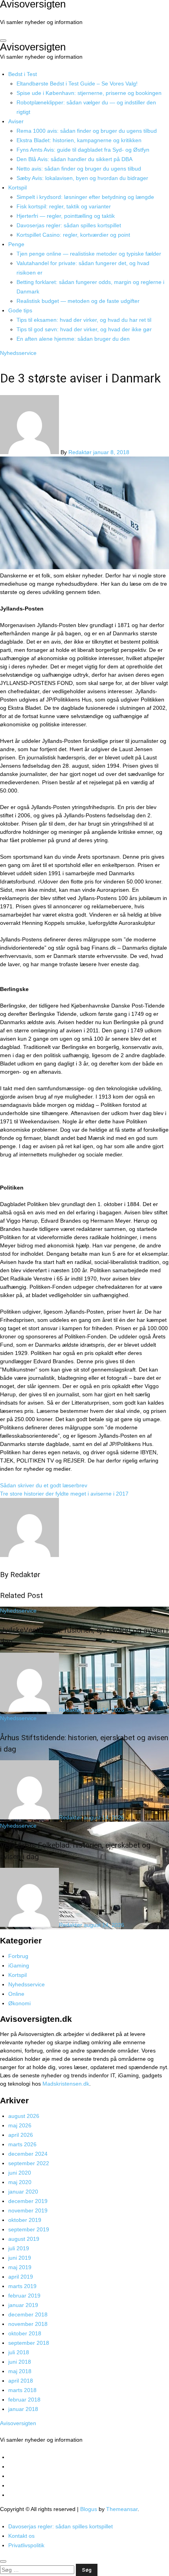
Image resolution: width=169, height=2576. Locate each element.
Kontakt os (21, 2536)
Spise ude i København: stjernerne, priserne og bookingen (89, 93)
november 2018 (28, 2324)
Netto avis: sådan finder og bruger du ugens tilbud (79, 169)
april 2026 (21, 2135)
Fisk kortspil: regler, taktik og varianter (64, 206)
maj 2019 (20, 2267)
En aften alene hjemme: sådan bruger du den (73, 339)
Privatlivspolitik (26, 2545)
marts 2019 (22, 2286)
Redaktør (81, 452)
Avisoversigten (33, 47)
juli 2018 (19, 2352)
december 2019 (28, 2201)
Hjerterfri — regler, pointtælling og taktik (66, 216)
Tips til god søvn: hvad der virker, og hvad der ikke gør (84, 329)
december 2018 (28, 2314)
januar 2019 (23, 2305)
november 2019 (28, 2210)
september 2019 (29, 2229)
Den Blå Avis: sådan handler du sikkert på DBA (74, 159)
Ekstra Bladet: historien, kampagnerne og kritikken (79, 140)
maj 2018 (20, 2371)
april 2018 (21, 2381)
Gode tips (20, 310)
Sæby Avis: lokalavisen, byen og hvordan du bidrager (82, 178)
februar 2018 (24, 2400)
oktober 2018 (25, 2333)
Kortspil (17, 187)
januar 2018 (23, 2409)
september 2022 (29, 2163)
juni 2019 (20, 2258)
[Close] (3, 2561)
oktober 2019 (25, 2220)
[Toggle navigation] (3, 41)
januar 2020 (23, 2192)
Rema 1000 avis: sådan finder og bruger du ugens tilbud (87, 131)
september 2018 (29, 2343)
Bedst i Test (23, 74)
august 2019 (24, 2239)
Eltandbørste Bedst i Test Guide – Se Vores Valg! (77, 84)
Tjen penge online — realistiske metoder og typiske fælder (89, 254)
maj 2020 (20, 2182)
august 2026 (24, 2116)
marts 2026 (22, 2144)
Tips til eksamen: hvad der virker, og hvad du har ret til (84, 320)
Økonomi (19, 2003)
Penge (16, 244)
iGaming (19, 1965)
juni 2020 (20, 2173)
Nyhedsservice (18, 353)
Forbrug (18, 1956)
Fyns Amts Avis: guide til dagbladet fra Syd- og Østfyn (83, 150)
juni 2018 (20, 2362)
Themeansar (122, 2509)
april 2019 (21, 2277)
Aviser (16, 121)
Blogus (89, 2509)
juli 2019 (19, 2248)
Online (16, 1994)
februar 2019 (24, 2296)
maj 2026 (20, 2125)
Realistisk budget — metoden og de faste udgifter (78, 301)
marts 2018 (22, 2390)
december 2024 (28, 2154)
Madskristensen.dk (66, 2084)
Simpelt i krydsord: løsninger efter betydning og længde (85, 197)
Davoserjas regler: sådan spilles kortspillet (69, 225)
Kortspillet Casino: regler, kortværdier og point (73, 235)
